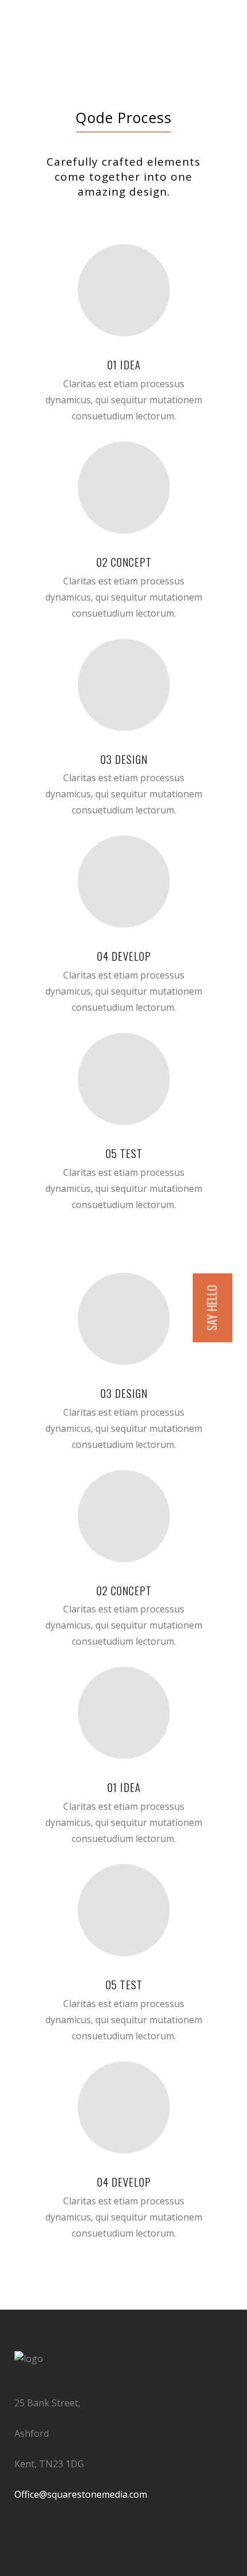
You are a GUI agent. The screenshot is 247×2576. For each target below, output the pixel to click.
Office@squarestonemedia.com (81, 2494)
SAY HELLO (212, 1308)
